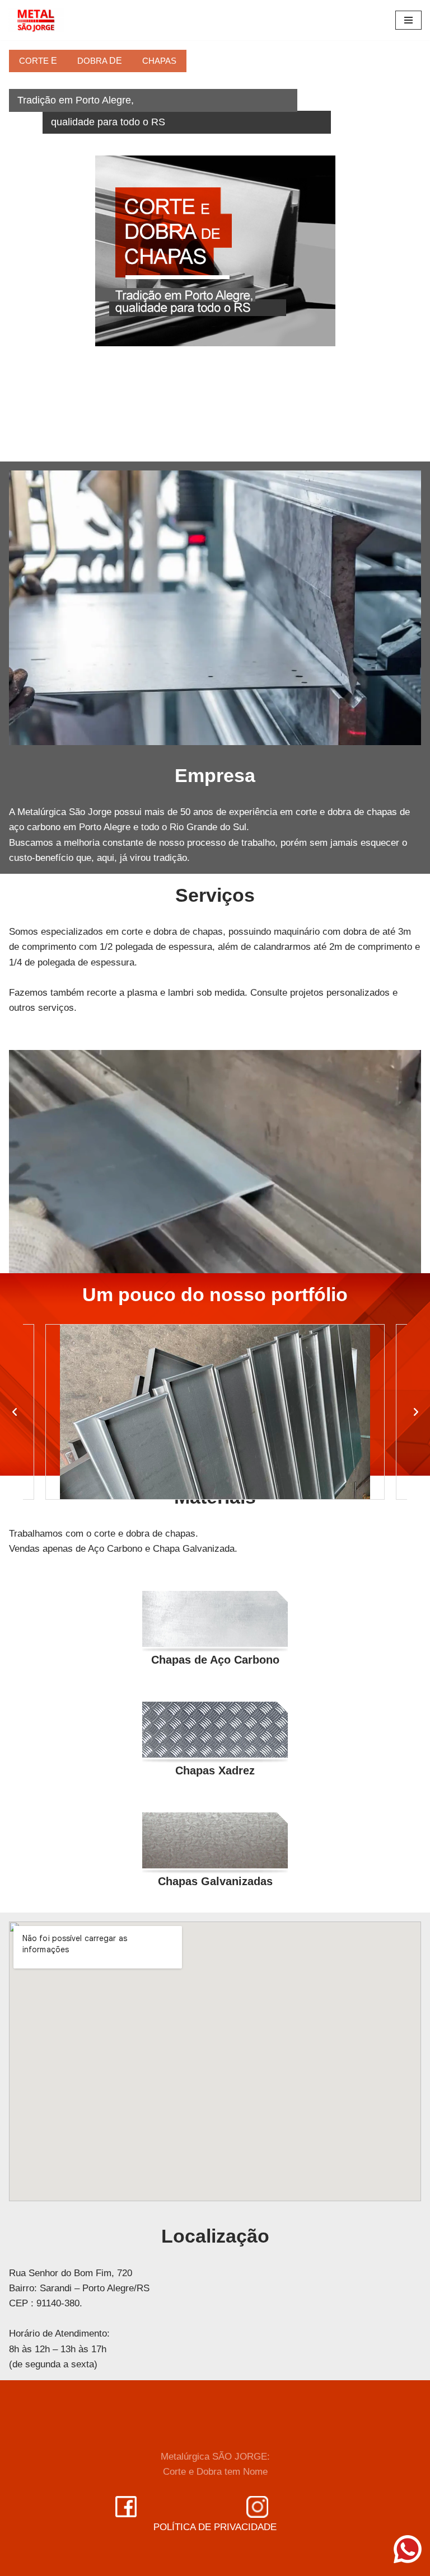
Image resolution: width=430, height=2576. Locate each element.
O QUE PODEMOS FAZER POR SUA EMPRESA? (120, 367)
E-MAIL (52, 278)
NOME (50, 234)
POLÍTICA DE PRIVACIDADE (215, 2527)
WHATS (50, 322)
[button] (15, 1412)
